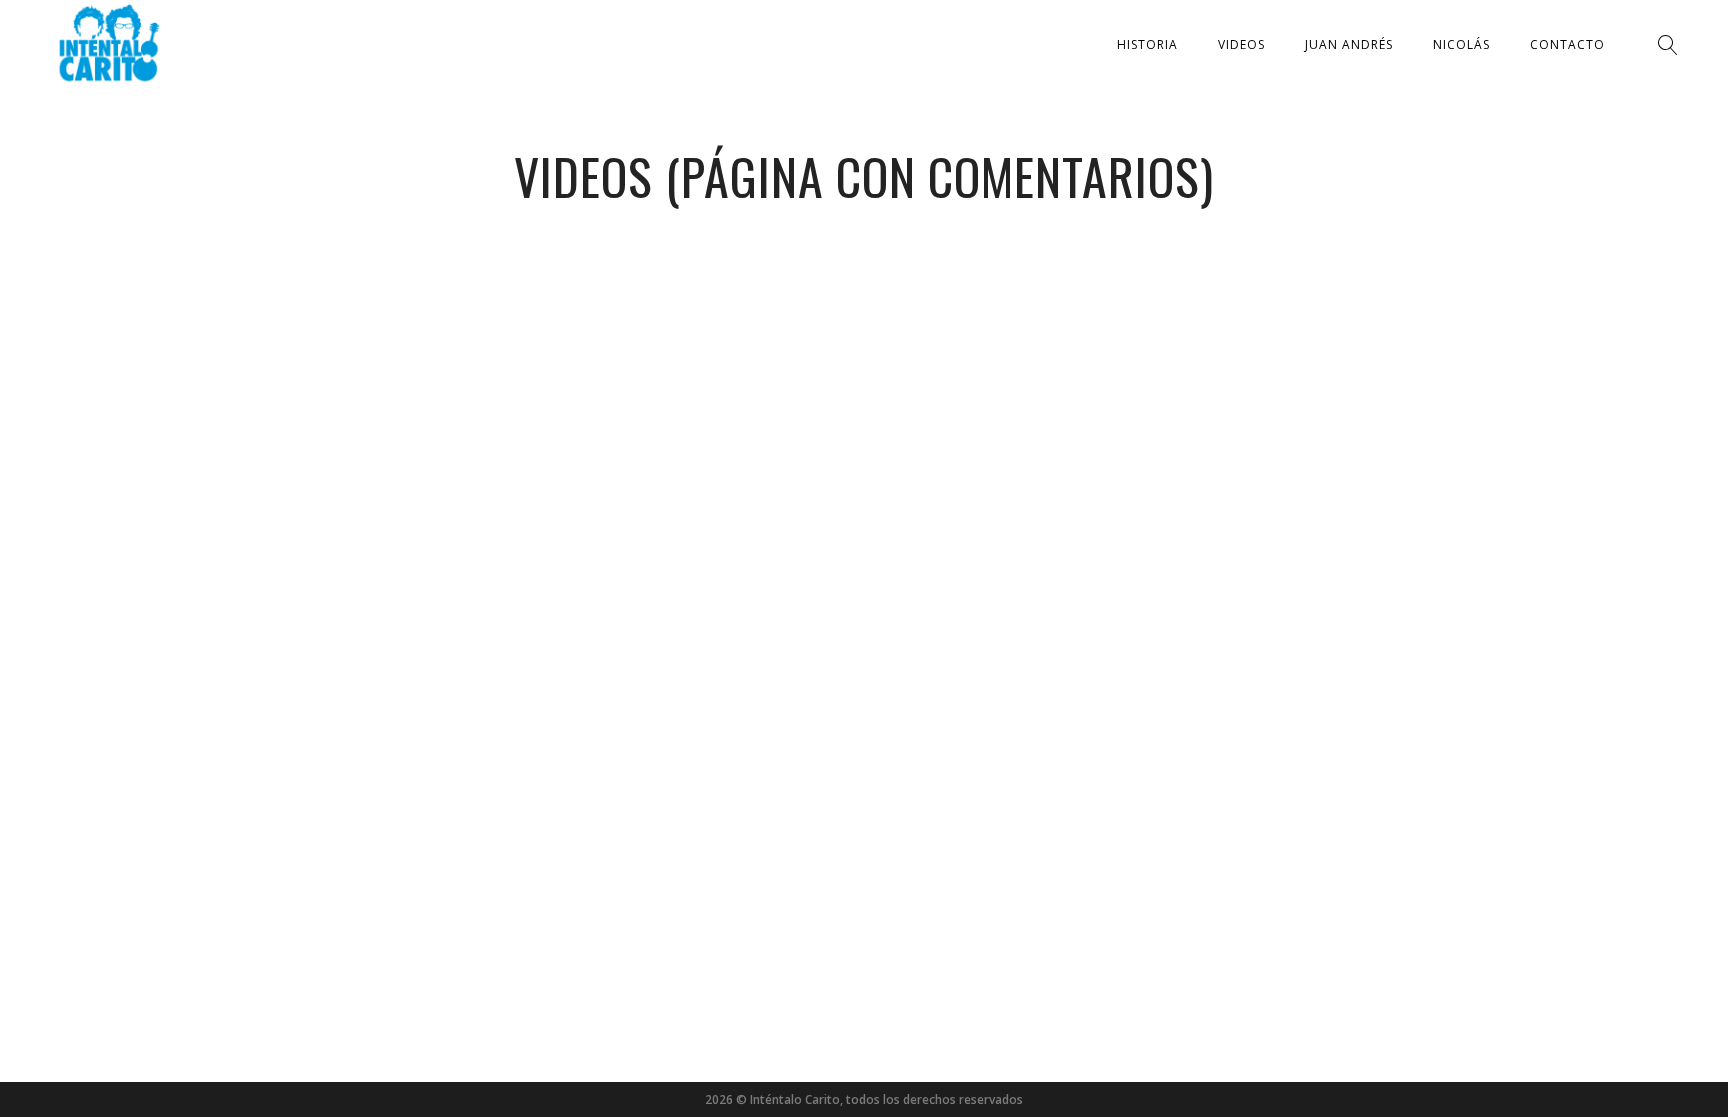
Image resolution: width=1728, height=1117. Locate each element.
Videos (1241, 44)
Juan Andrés (1349, 44)
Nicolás (1461, 44)
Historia (1147, 44)
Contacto (1567, 44)
